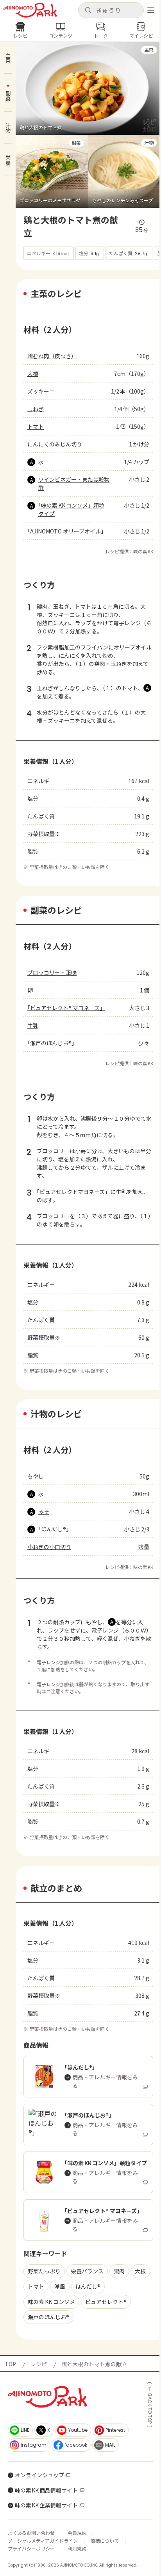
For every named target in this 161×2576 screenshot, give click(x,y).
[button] (111, 10)
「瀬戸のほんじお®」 (52, 1043)
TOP (10, 2364)
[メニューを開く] (151, 10)
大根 (33, 374)
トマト (36, 426)
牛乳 (33, 1025)
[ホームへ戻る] (30, 10)
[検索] (88, 11)
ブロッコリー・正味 (52, 972)
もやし (36, 1476)
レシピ (39, 2364)
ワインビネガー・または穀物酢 (74, 483)
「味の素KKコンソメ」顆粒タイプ (71, 509)
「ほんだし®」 (55, 1529)
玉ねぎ (36, 409)
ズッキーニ (41, 391)
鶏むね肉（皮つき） (52, 356)
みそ (44, 1511)
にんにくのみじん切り (55, 444)
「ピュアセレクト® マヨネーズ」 (66, 1008)
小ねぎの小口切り (49, 1547)
